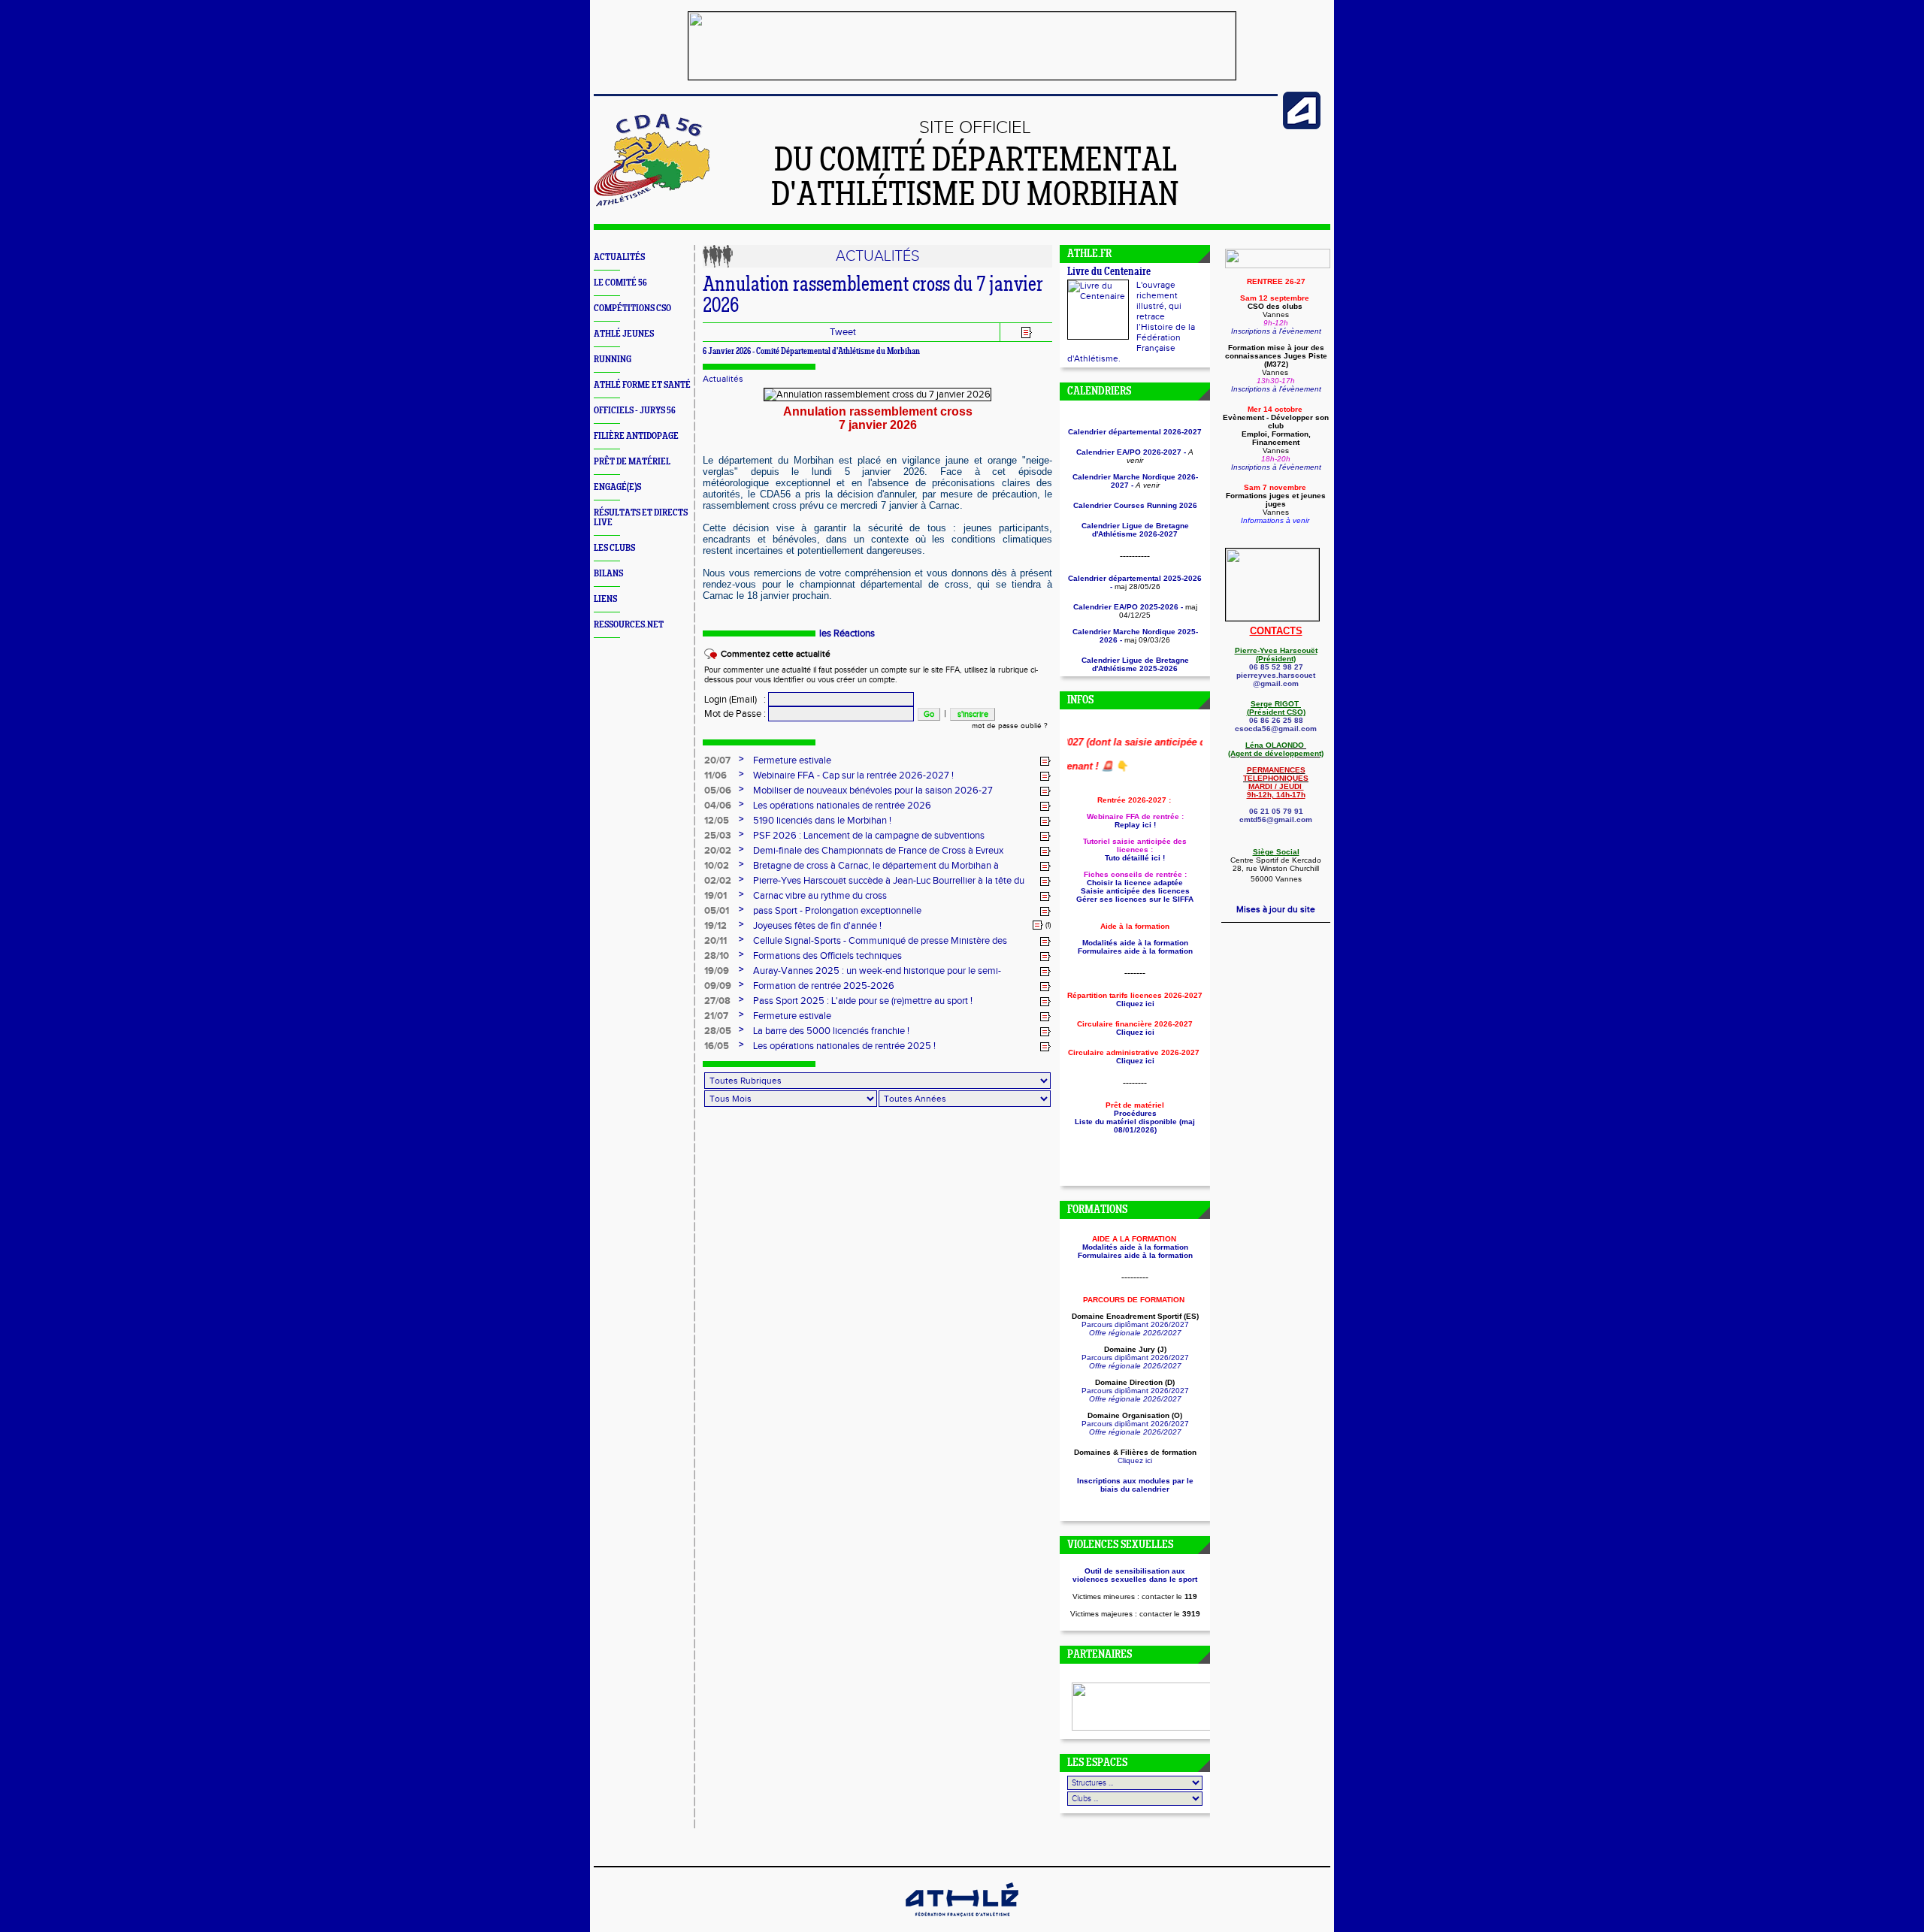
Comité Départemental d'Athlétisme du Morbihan (838, 352)
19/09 (717, 971)
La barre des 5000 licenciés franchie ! (831, 1031)
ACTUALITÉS (619, 257)
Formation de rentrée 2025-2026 (824, 986)
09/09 (718, 986)
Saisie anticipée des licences (1135, 891)
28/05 (718, 1031)
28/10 (717, 956)
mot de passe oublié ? (1010, 726)
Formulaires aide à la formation (1135, 951)
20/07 (717, 760)
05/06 (718, 791)
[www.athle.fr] (1302, 126)
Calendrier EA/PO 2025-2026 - (1128, 607)
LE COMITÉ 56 (620, 283)
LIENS (605, 599)
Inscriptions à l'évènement (1276, 331)
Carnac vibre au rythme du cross (820, 896)
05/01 (717, 911)
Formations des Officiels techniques (827, 956)
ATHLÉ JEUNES (624, 334)
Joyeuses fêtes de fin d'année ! (817, 926)
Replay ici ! (1135, 825)
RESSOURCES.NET (629, 625)
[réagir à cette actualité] (1045, 761)
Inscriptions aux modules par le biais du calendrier (1135, 1485)
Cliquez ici (1135, 1460)
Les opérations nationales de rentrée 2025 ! (844, 1046)
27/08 (717, 1001)
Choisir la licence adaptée (1135, 883)
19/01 (715, 896)
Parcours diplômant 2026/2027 (1135, 1324)
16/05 (717, 1046)
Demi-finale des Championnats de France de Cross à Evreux (878, 851)
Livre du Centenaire (1109, 272)
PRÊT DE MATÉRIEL (632, 462)
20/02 (718, 851)
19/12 (715, 926)
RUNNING (613, 360)
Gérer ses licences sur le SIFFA (1135, 899)
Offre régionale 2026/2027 (1135, 1333)
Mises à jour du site (1276, 909)
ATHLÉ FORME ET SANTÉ (642, 385)
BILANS (608, 574)
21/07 (716, 1016)
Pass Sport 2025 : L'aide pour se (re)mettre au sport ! (863, 1001)
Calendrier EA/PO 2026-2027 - (1131, 452)
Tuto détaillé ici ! (1135, 858)
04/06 (718, 806)
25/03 (718, 836)
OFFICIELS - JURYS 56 (635, 411)
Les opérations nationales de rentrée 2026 (842, 806)
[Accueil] (652, 204)
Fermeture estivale (792, 760)
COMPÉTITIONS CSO (632, 308)
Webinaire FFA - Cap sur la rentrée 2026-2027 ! (853, 776)
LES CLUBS (614, 548)
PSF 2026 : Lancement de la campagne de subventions (869, 836)
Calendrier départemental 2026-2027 (1135, 432)
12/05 (717, 821)
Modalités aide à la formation (1135, 943)
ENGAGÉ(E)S (617, 487)
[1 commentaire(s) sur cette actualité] (1038, 925)
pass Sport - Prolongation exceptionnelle (837, 911)
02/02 (718, 881)
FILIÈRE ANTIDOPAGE (636, 436)
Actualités (723, 379)
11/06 (715, 776)
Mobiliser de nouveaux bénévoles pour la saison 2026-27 (873, 791)
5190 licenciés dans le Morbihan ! (822, 821)
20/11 (715, 941)
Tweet (843, 332)
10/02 (717, 866)
